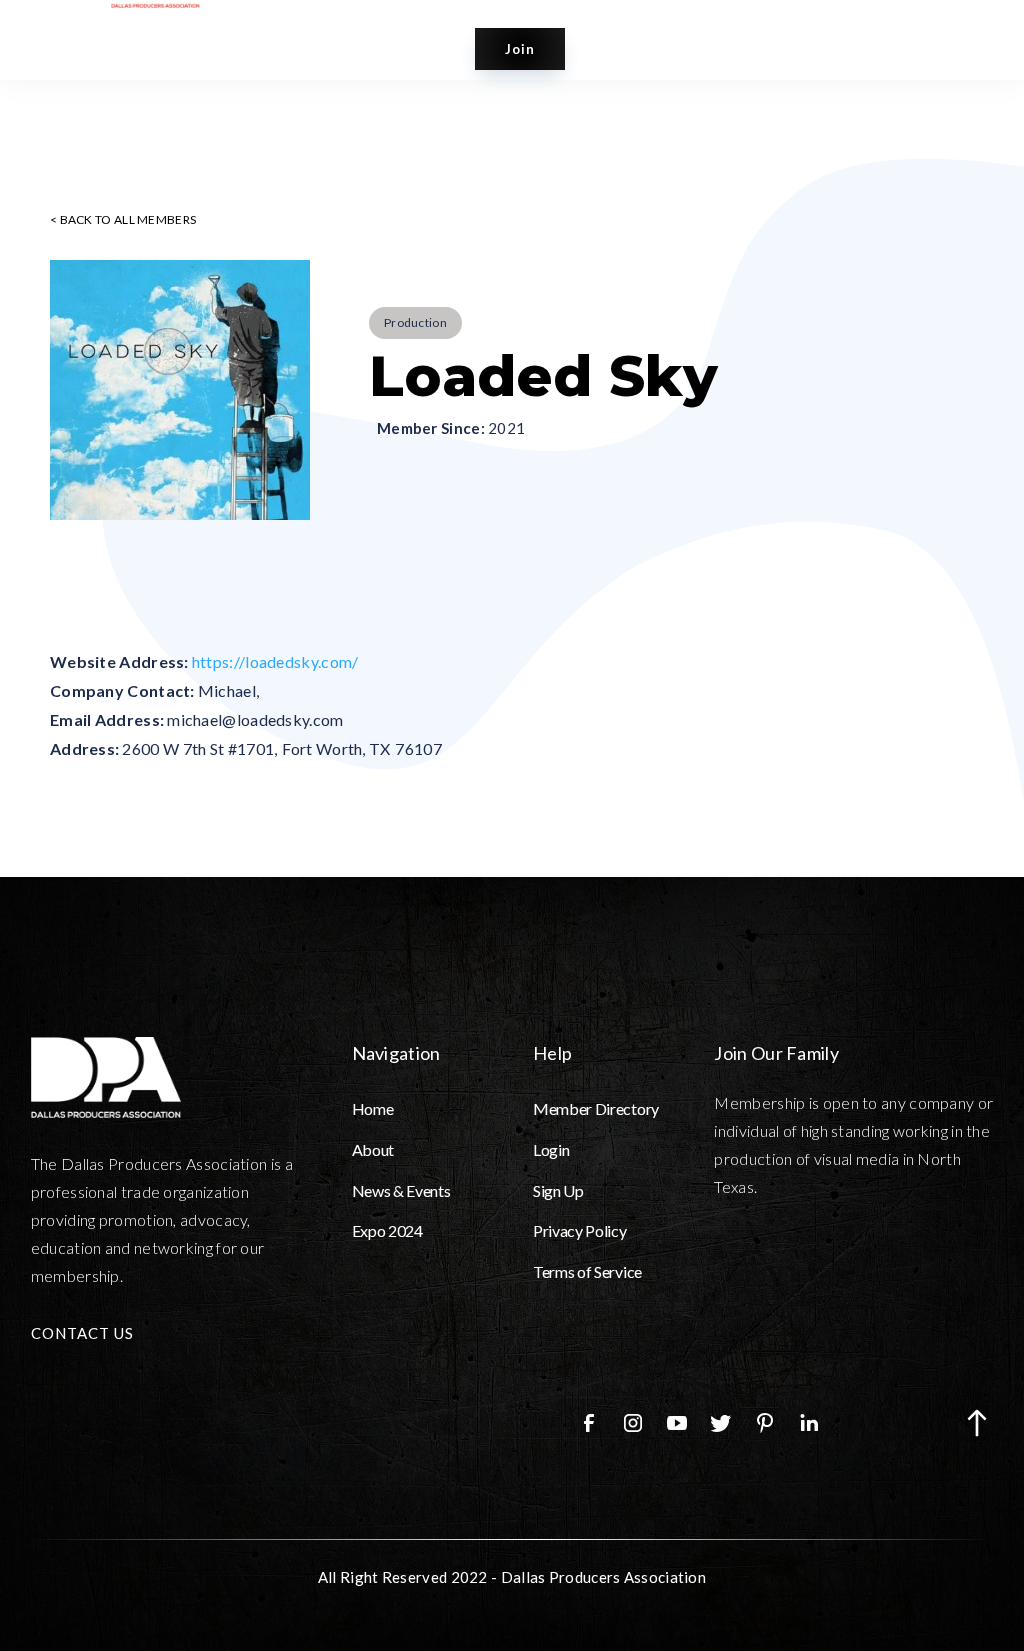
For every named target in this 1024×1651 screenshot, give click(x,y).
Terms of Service (587, 1271)
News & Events (401, 1190)
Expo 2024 (387, 1230)
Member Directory (596, 1108)
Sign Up (558, 1190)
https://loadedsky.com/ (275, 661)
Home (373, 1108)
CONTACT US (82, 1333)
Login (551, 1149)
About (373, 1149)
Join (520, 49)
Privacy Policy (580, 1230)
